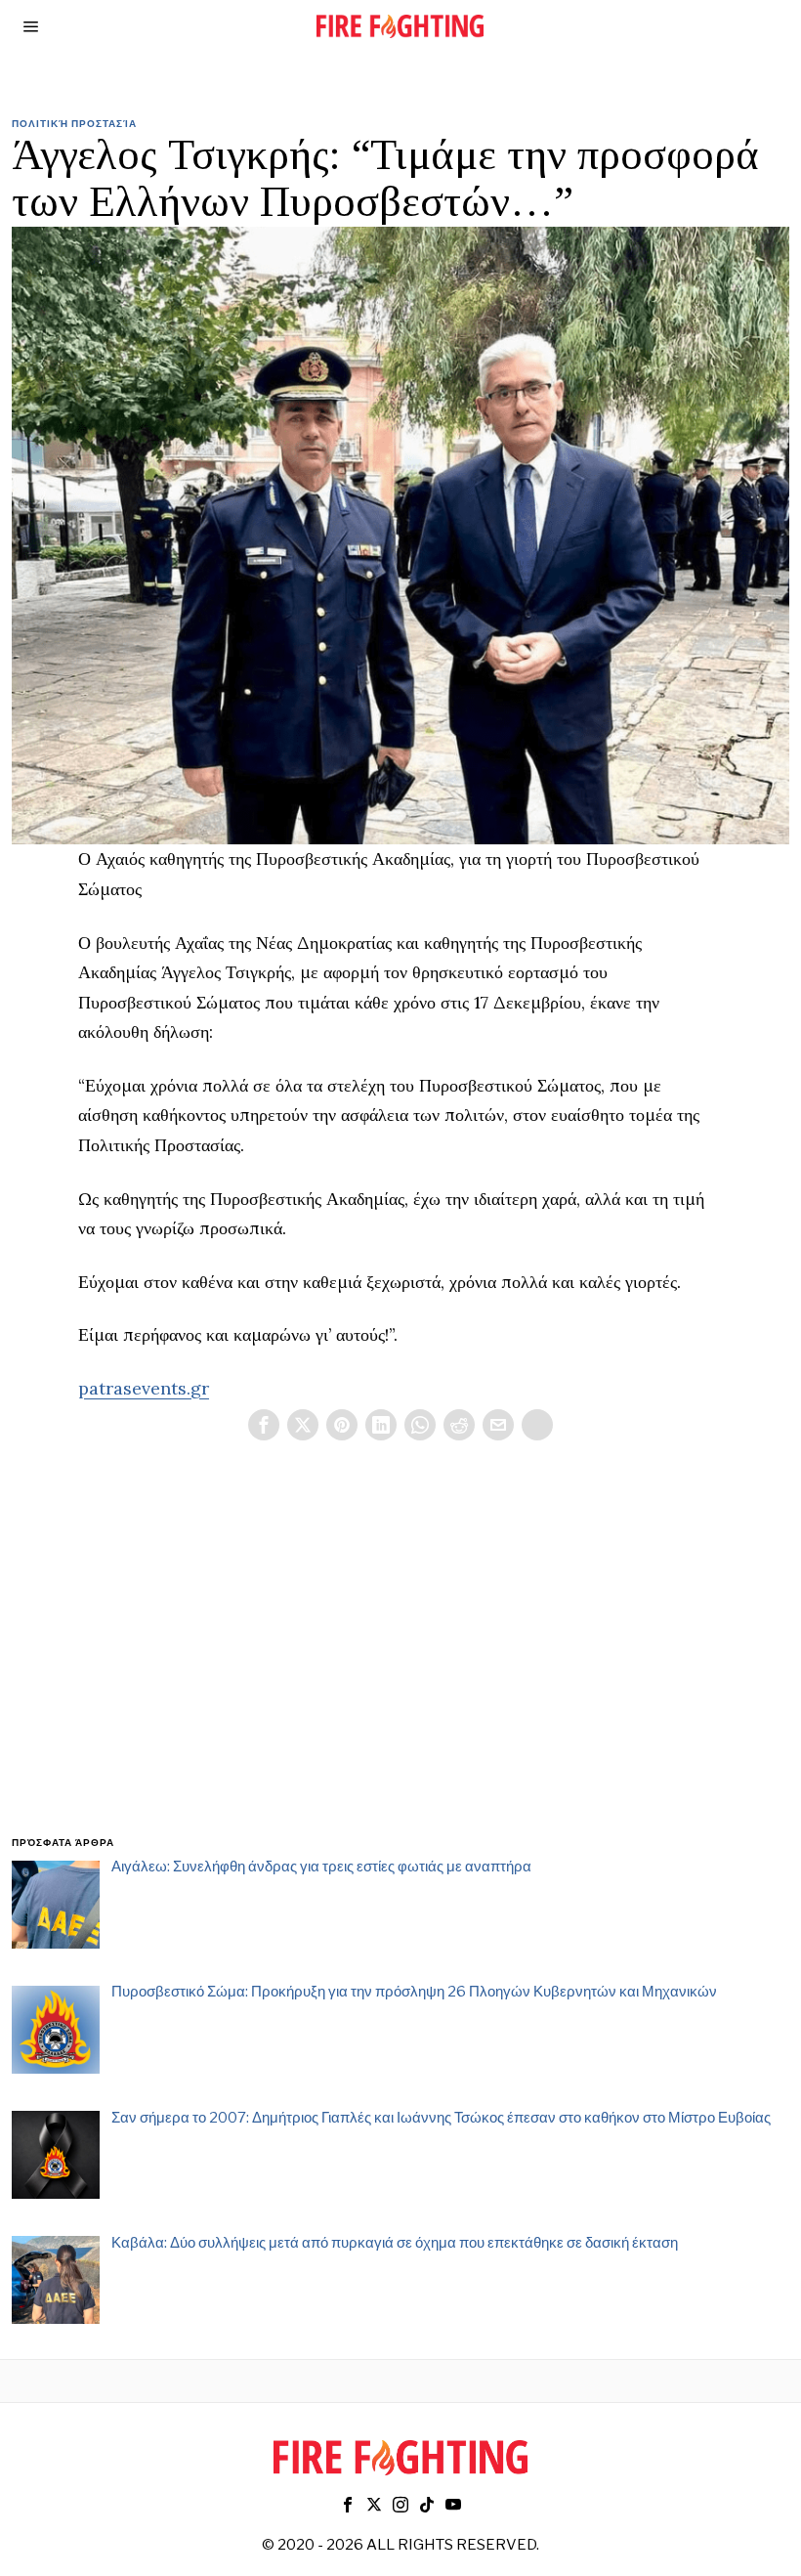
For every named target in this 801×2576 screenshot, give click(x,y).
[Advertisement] (400, 1661)
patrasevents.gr (144, 1388)
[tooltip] (264, 1425)
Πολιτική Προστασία (74, 123)
